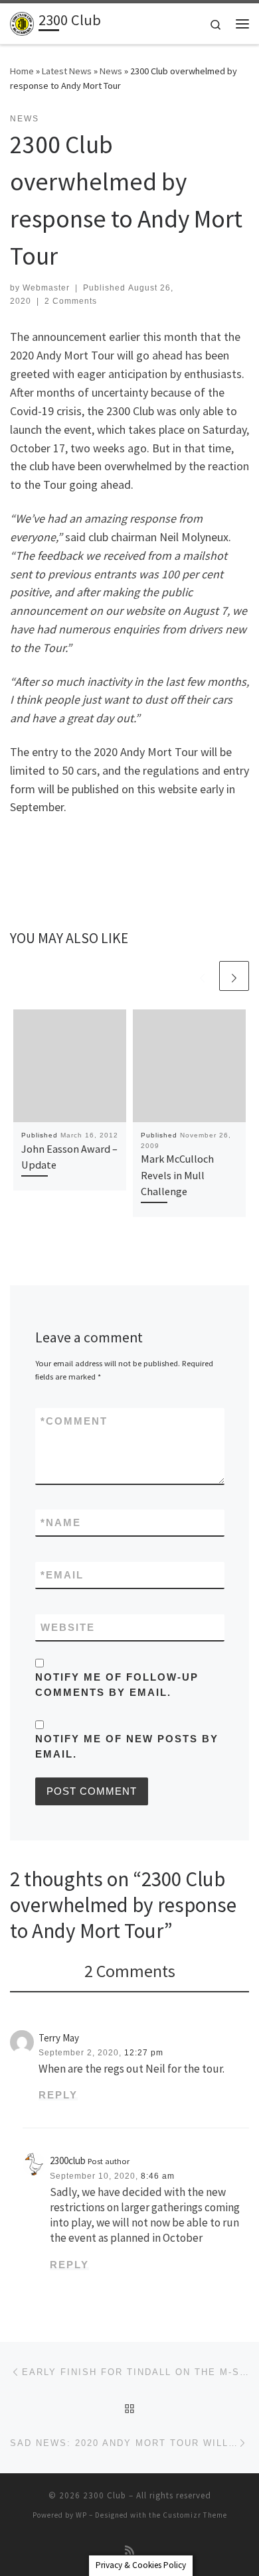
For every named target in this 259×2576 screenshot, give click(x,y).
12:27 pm (144, 2053)
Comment (74, 1421)
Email (62, 1575)
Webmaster (46, 288)
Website (68, 1627)
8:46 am (158, 2176)
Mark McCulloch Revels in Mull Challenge (177, 1175)
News (111, 71)
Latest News (67, 71)
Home (22, 71)
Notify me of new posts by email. (127, 1746)
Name (61, 1522)
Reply (58, 2095)
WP (81, 2515)
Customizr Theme (195, 2515)
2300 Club (105, 2495)
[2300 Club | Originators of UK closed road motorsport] (22, 22)
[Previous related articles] (202, 976)
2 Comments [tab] (130, 1971)
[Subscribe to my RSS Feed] (129, 2550)
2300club (68, 2160)
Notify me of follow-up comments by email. (117, 1685)
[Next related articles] (234, 976)
